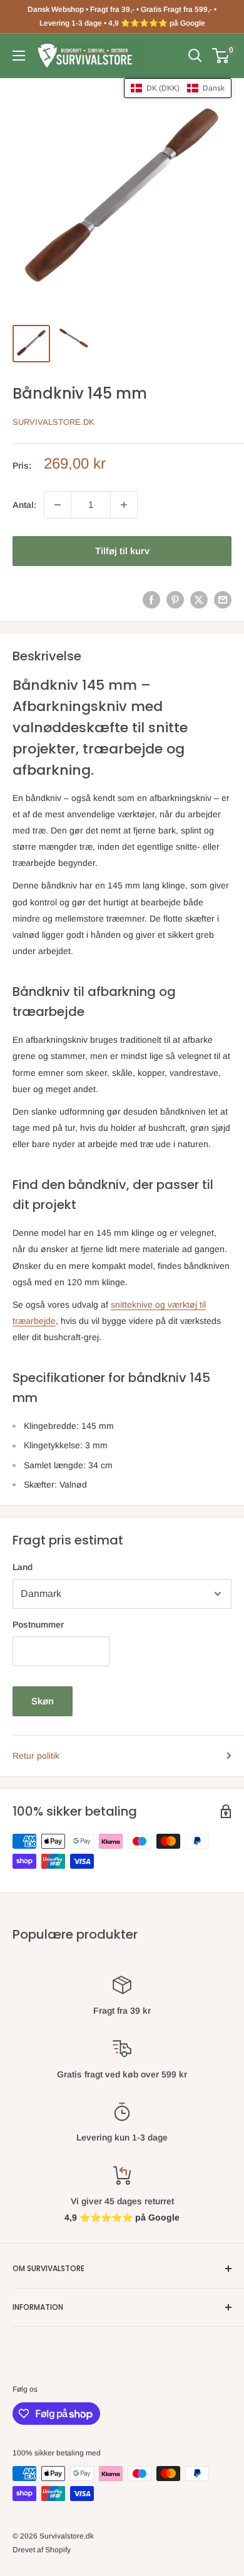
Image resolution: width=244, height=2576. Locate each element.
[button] (178, 88)
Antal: (24, 505)
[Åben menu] (19, 56)
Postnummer (38, 1624)
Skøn (43, 1701)
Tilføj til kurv (122, 551)
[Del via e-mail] (223, 600)
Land (23, 1567)
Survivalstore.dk (53, 422)
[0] (221, 56)
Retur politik (36, 1756)
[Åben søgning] (195, 56)
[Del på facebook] (151, 600)
